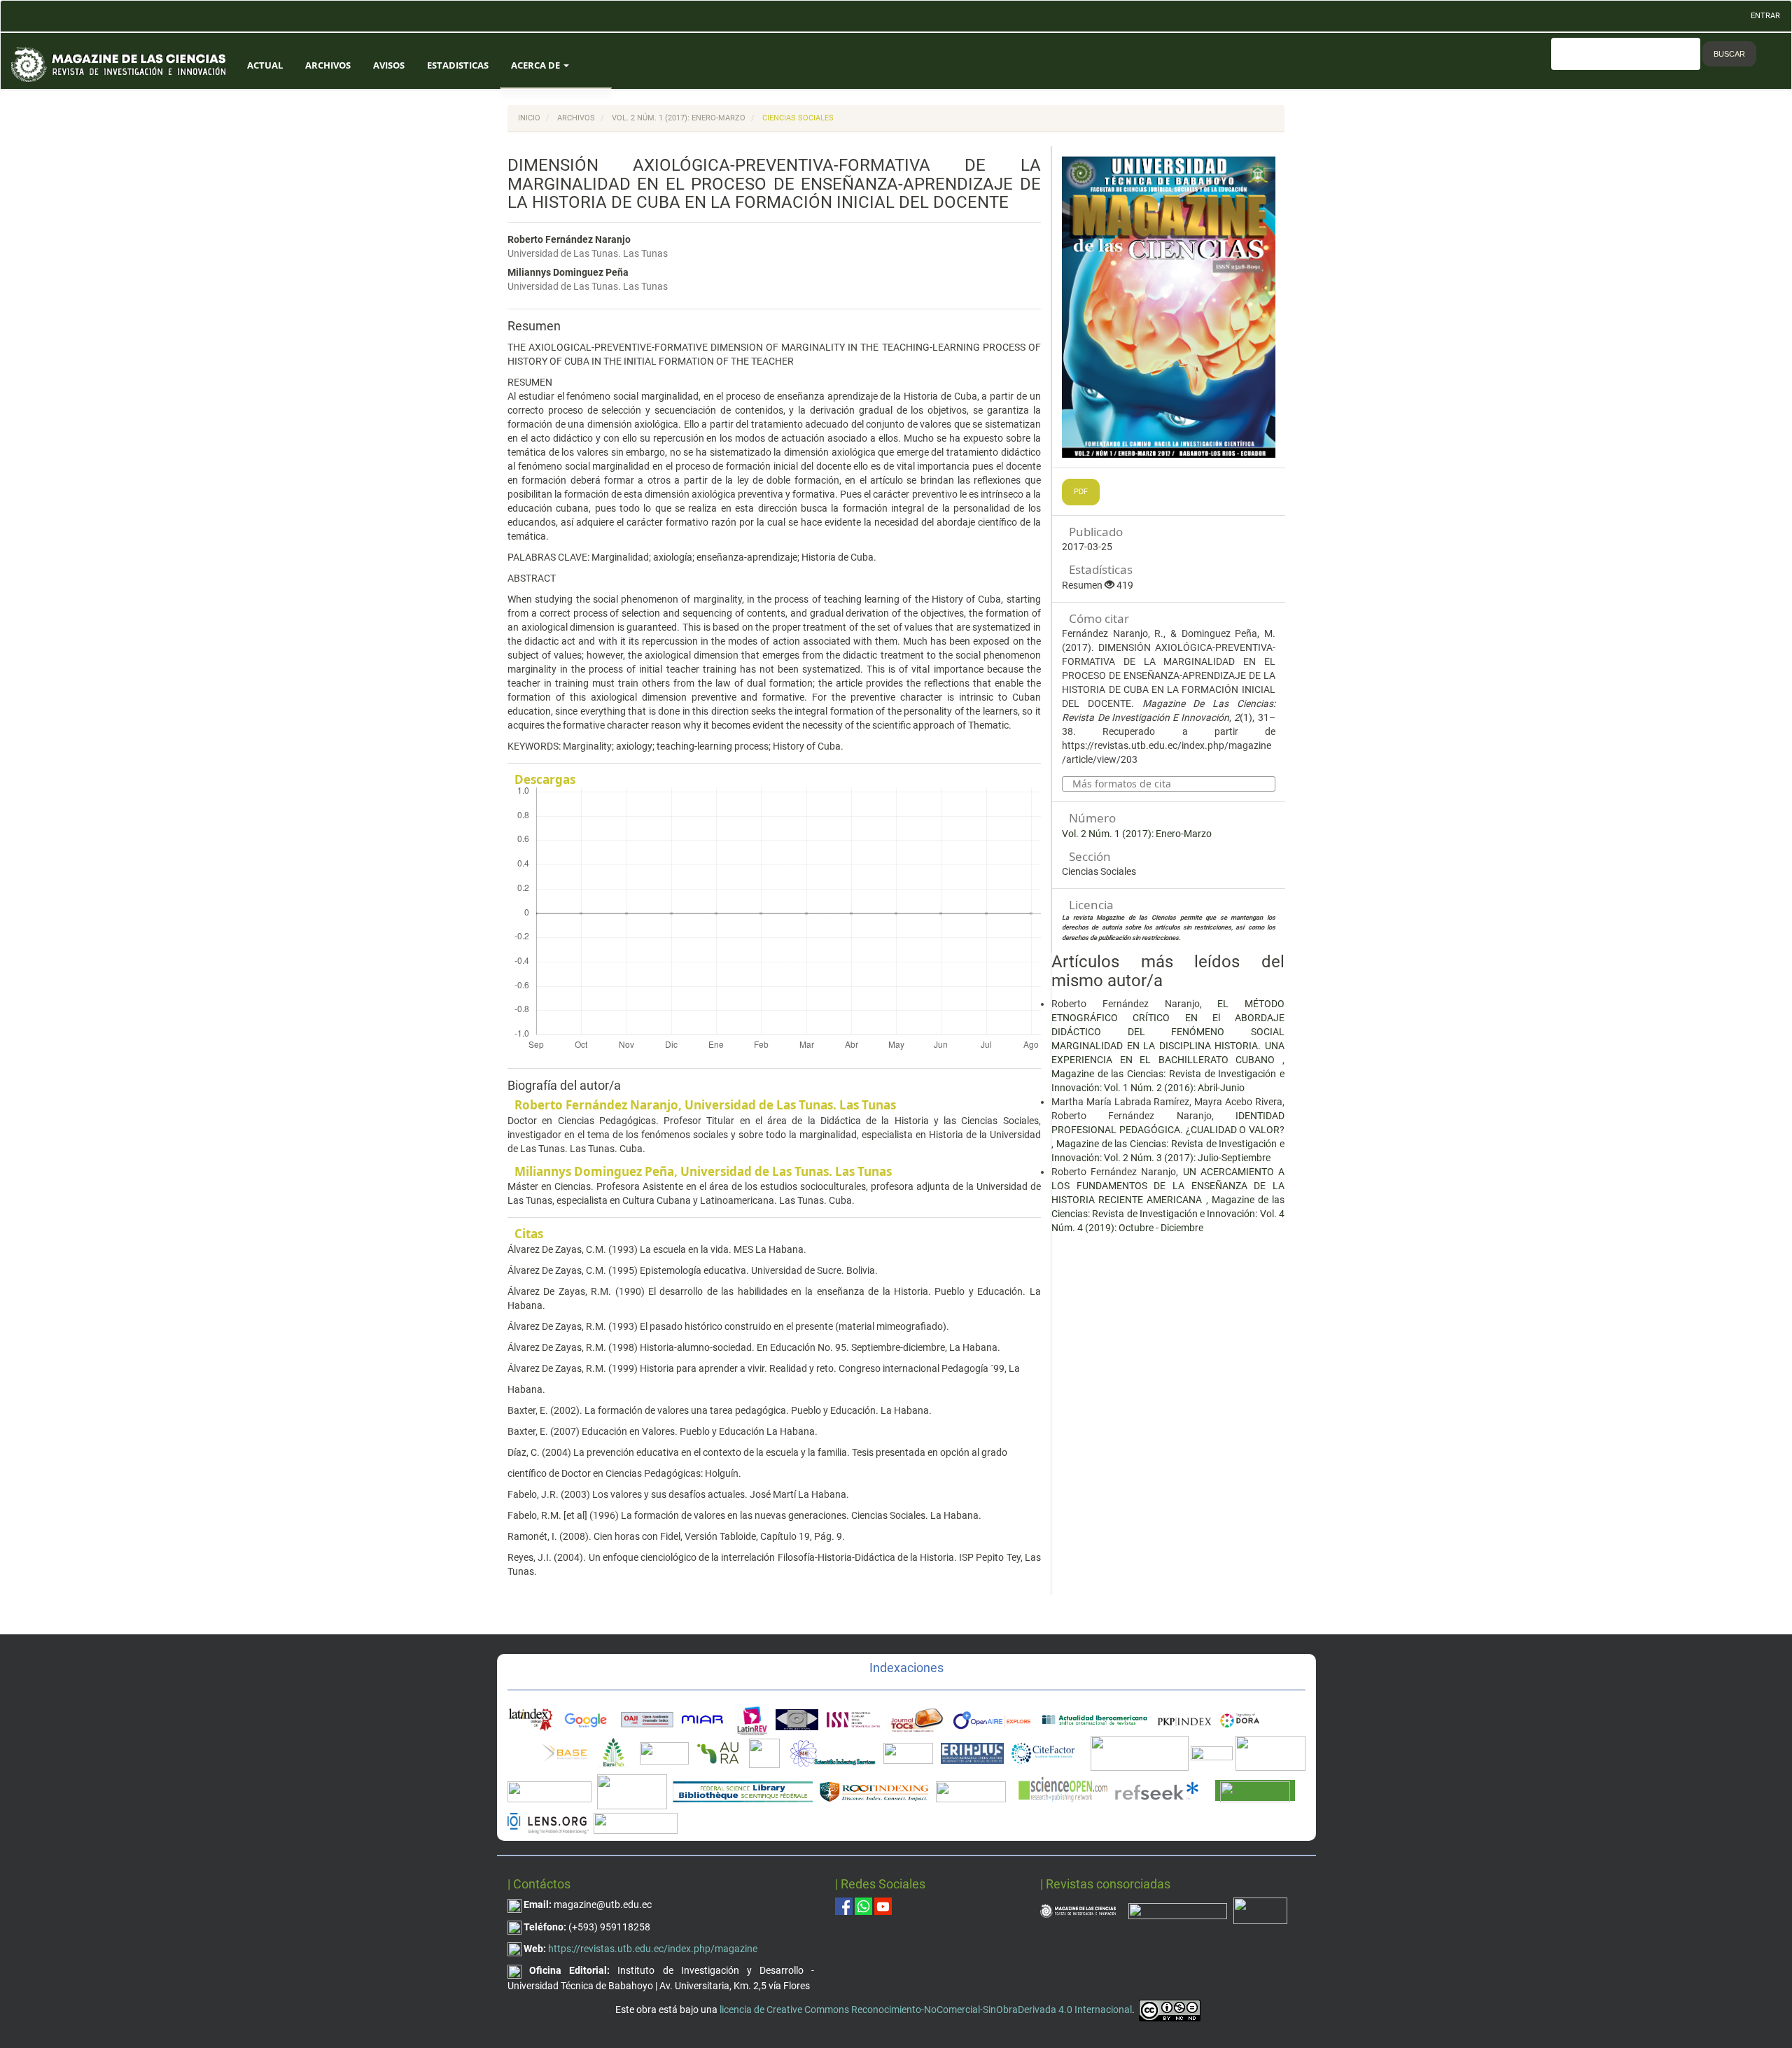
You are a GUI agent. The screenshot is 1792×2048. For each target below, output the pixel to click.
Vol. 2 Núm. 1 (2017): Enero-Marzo (679, 118)
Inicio (529, 118)
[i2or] (764, 1752)
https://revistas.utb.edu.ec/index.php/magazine (653, 1949)
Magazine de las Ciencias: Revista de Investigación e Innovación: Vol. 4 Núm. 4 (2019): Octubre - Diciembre (1168, 1214)
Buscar (1729, 54)
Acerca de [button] (537, 65)
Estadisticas (458, 65)
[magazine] (1078, 1910)
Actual (265, 65)
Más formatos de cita (1122, 784)
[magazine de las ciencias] (564, 1752)
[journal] (1260, 1910)
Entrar (1765, 16)
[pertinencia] (1178, 1910)
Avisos (389, 65)
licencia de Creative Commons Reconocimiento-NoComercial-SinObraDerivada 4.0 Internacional (926, 2010)
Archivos (328, 65)
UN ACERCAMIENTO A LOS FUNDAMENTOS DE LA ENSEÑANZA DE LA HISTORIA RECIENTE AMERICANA (1168, 1186)
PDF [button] (1081, 492)
